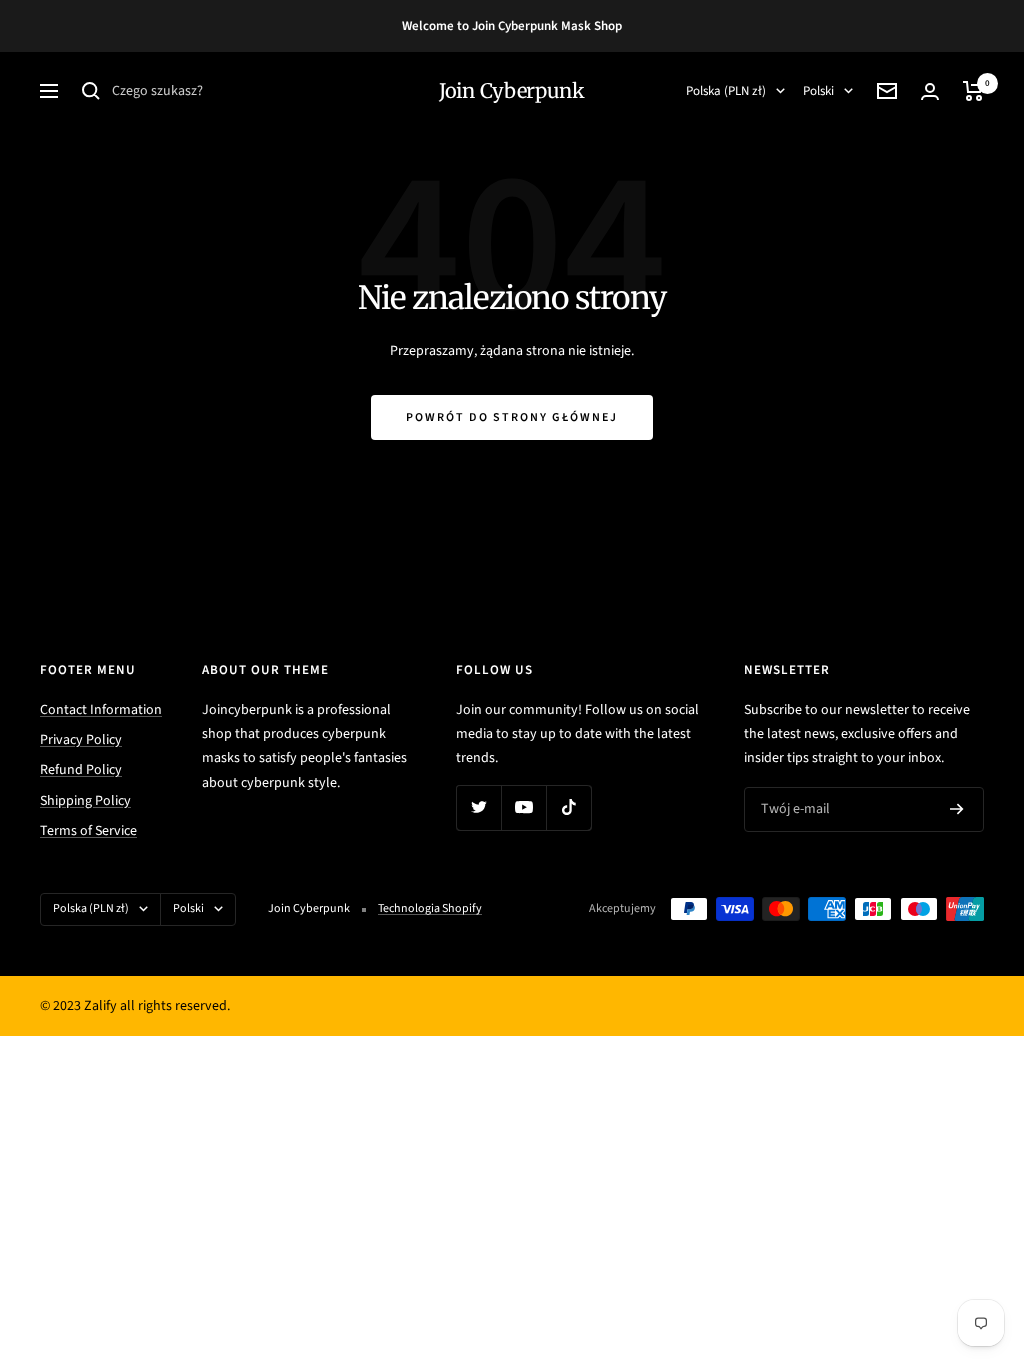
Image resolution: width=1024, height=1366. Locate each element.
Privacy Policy (81, 740)
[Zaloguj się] (930, 91)
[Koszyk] (973, 91)
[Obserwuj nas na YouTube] (523, 807)
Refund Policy (81, 770)
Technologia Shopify (430, 908)
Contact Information (101, 710)
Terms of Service (88, 831)
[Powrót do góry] (940, 1230)
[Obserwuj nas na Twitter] (478, 807)
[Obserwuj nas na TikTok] (568, 807)
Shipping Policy (85, 801)
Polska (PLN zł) (726, 91)
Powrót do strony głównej (512, 417)
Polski (818, 91)
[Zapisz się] (957, 809)
